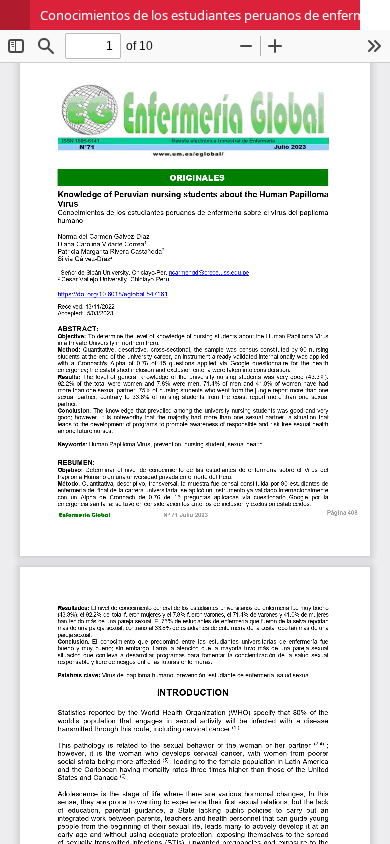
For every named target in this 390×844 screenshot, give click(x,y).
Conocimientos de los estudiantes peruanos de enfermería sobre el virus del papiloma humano (215, 15)
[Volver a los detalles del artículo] (15, 15)
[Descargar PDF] (375, 15)
